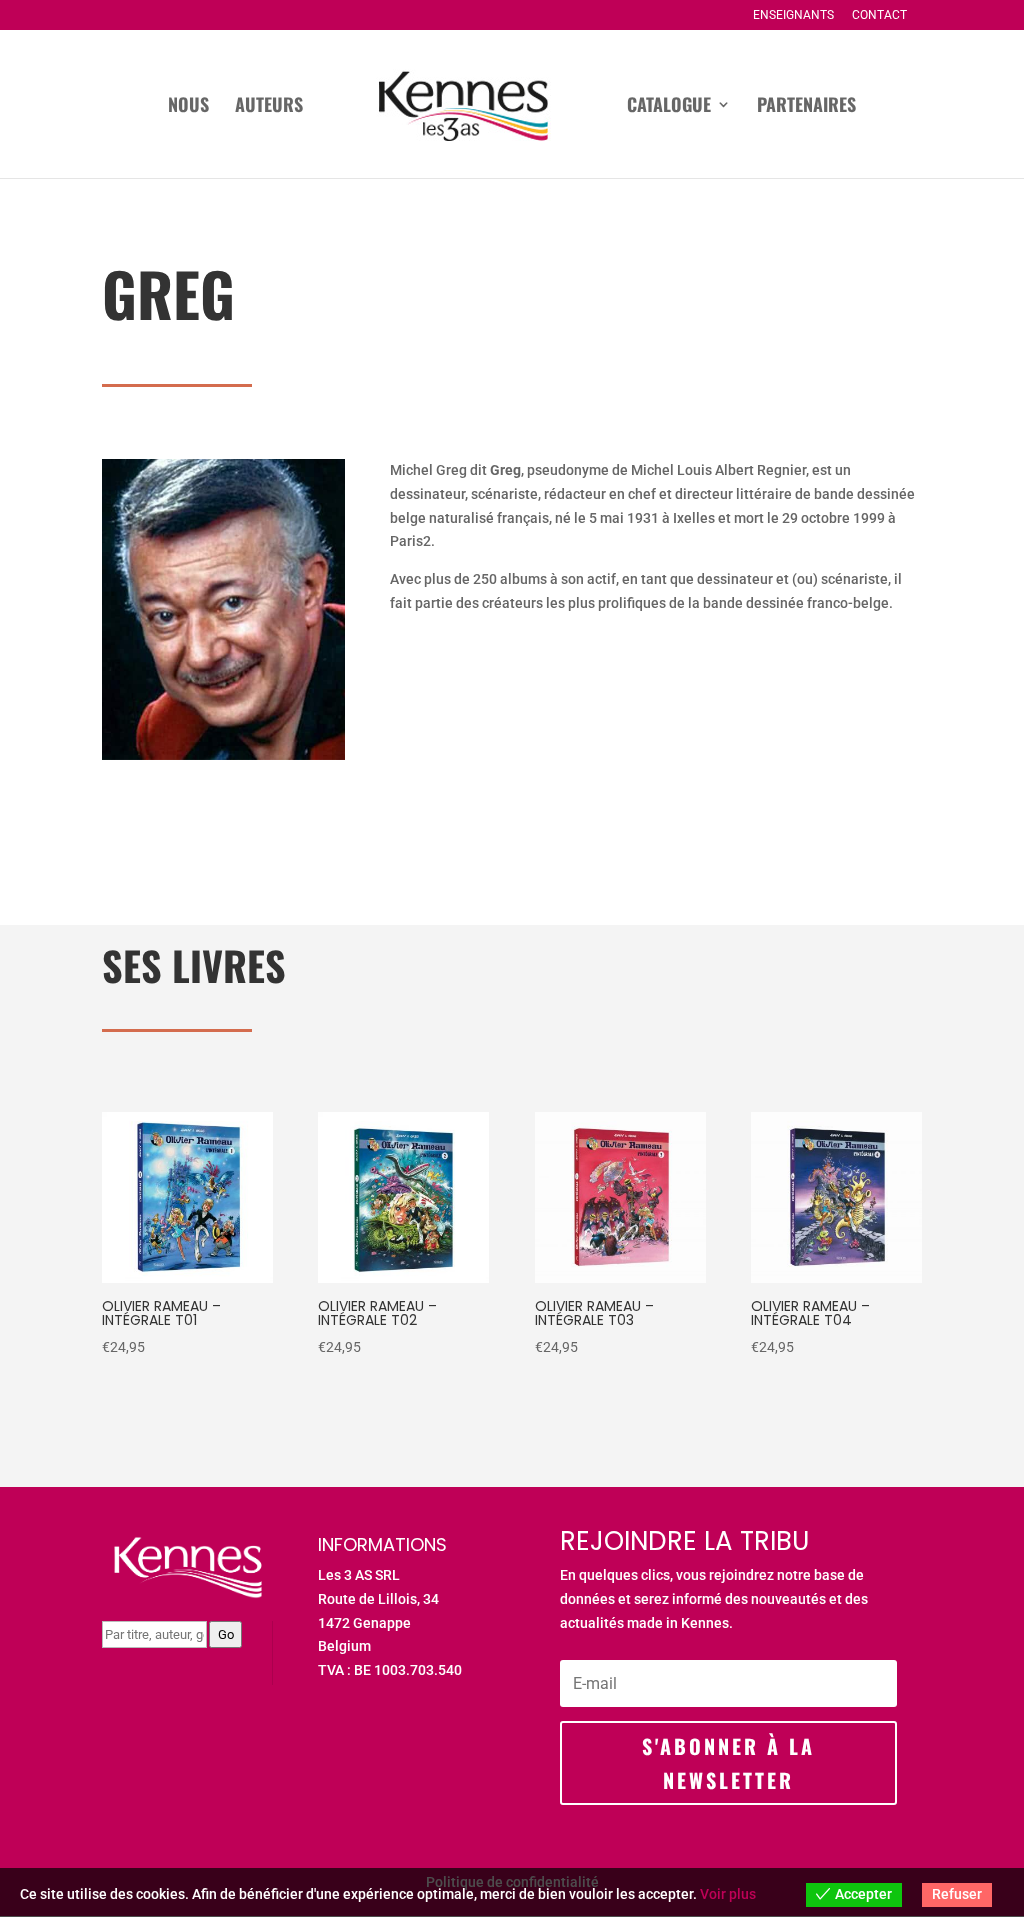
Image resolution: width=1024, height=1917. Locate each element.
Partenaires (806, 107)
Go (226, 1634)
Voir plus (728, 1894)
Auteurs (269, 107)
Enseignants (793, 15)
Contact (879, 15)
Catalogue (669, 107)
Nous (188, 107)
